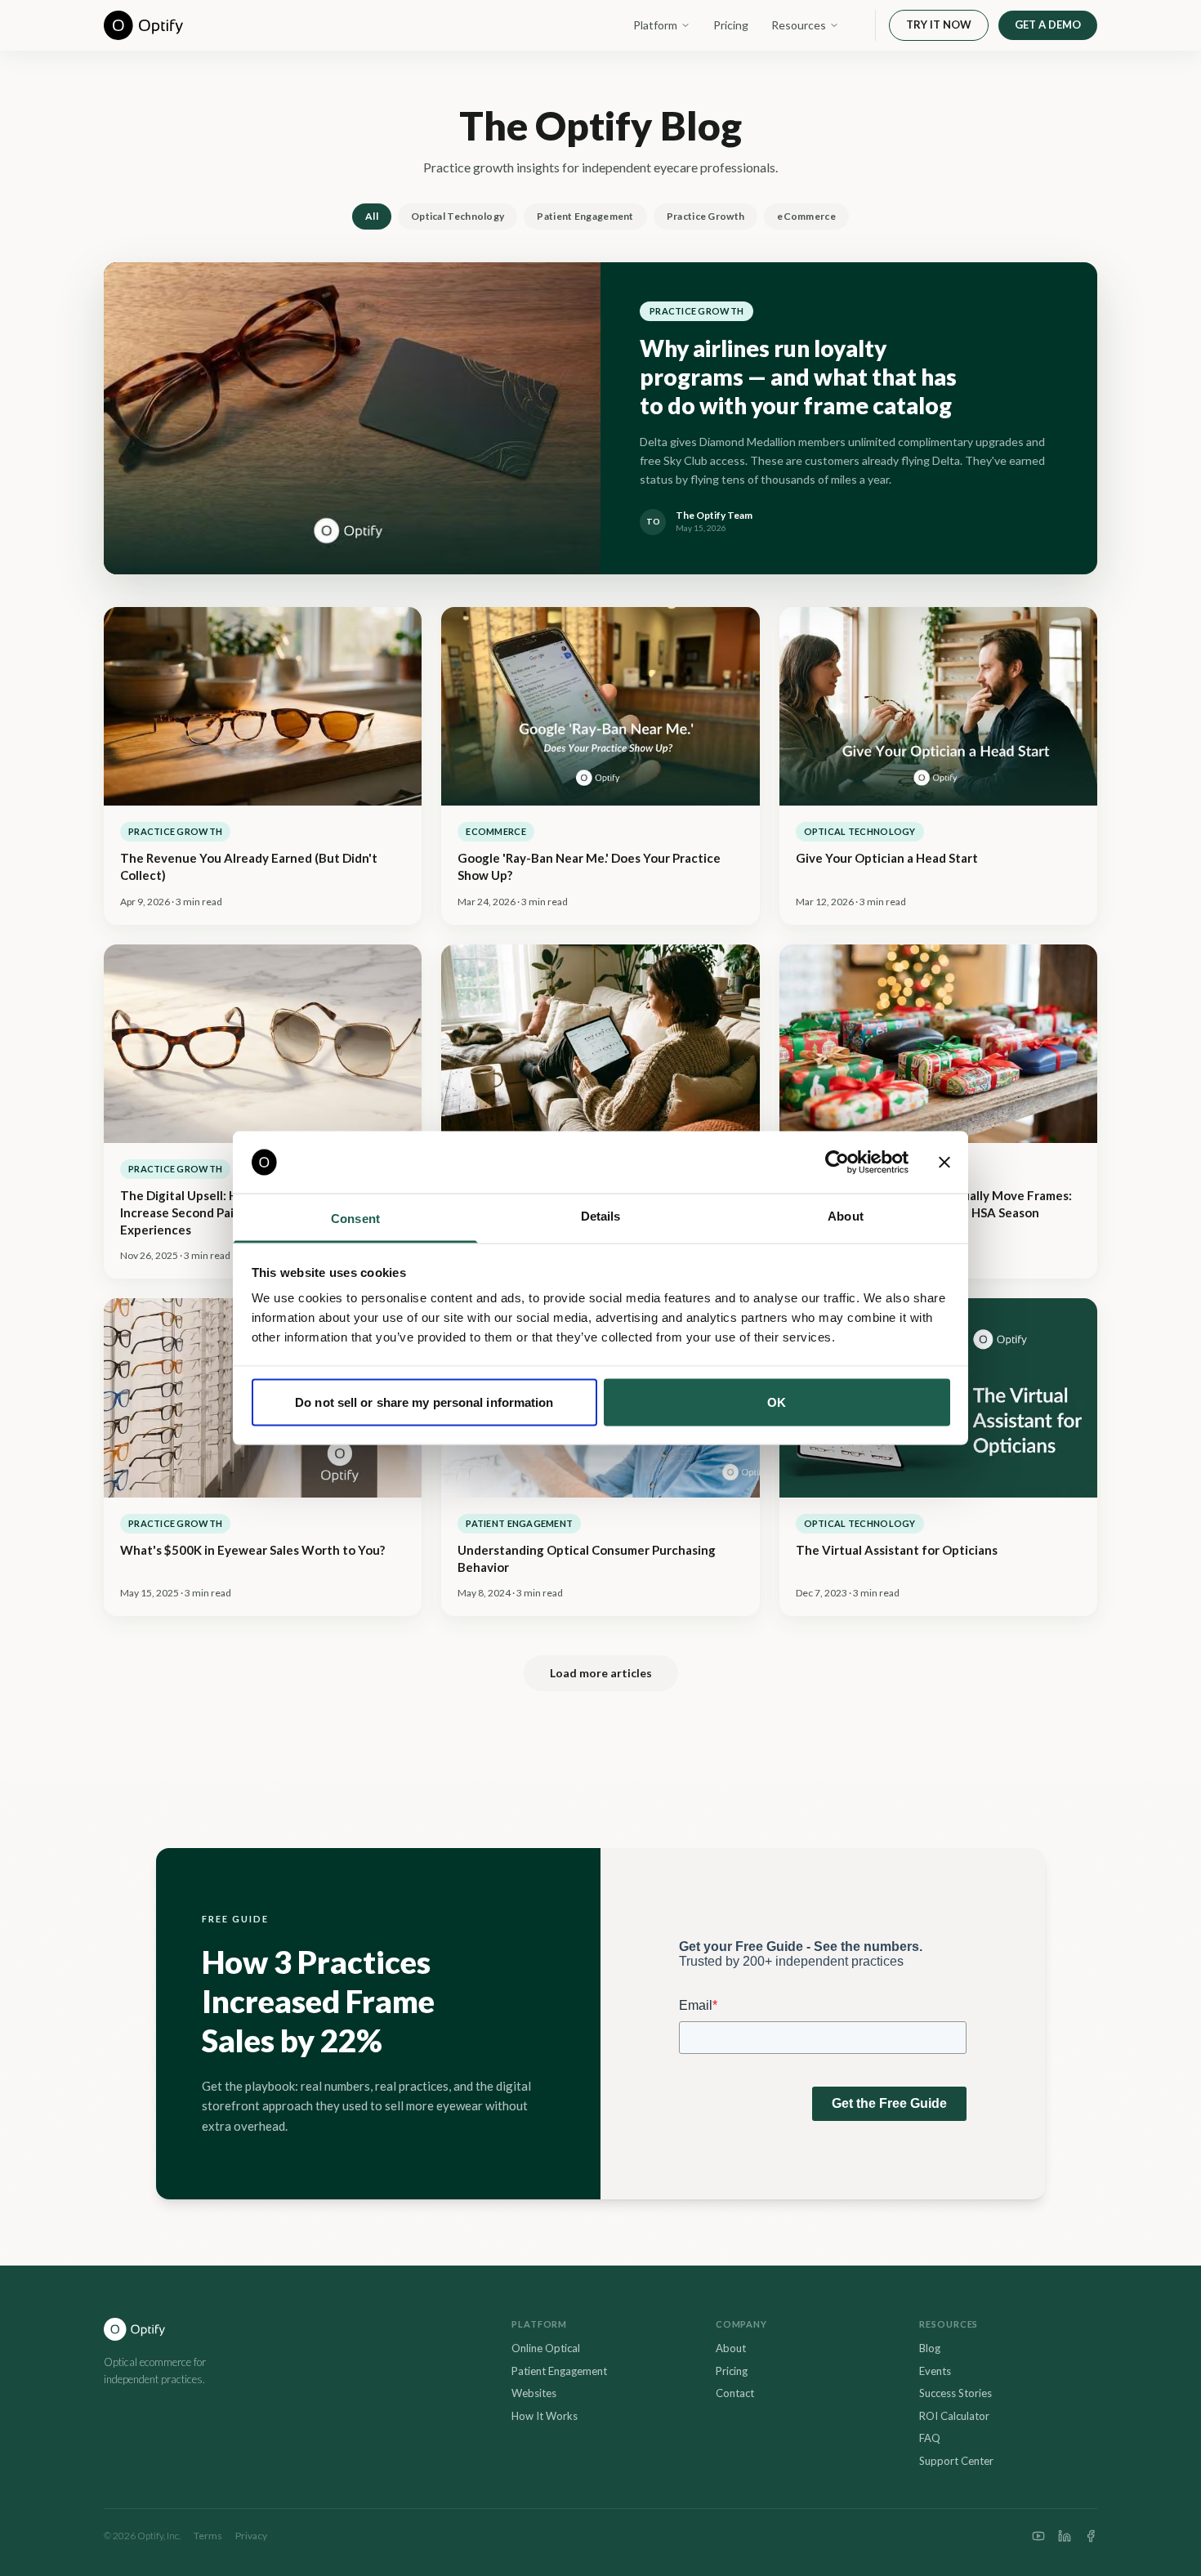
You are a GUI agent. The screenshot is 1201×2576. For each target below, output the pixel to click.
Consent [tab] (355, 1219)
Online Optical (546, 2348)
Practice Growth (706, 216)
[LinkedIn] (1065, 2536)
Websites (534, 2393)
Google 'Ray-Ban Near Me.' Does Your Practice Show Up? (589, 866)
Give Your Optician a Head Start (887, 858)
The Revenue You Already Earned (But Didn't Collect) (249, 866)
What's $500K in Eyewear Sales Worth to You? (252, 1550)
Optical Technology (458, 216)
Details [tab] (601, 1216)
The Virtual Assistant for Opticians (897, 1550)
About (731, 2348)
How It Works (545, 2416)
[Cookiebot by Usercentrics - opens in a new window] (837, 1163)
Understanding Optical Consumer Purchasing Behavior (587, 1558)
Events (935, 2371)
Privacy (251, 2536)
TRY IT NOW (939, 25)
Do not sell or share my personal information (424, 1402)
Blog (930, 2348)
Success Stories (955, 2393)
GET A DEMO (1048, 25)
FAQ (930, 2438)
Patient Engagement (585, 216)
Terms (208, 2536)
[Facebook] (1091, 2536)
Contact (735, 2393)
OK (777, 1402)
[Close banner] (944, 1163)
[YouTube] (1038, 2536)
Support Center (956, 2461)
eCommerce (806, 216)
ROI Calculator (954, 2416)
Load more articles (601, 1673)
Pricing (731, 25)
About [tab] (846, 1216)
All (372, 216)
